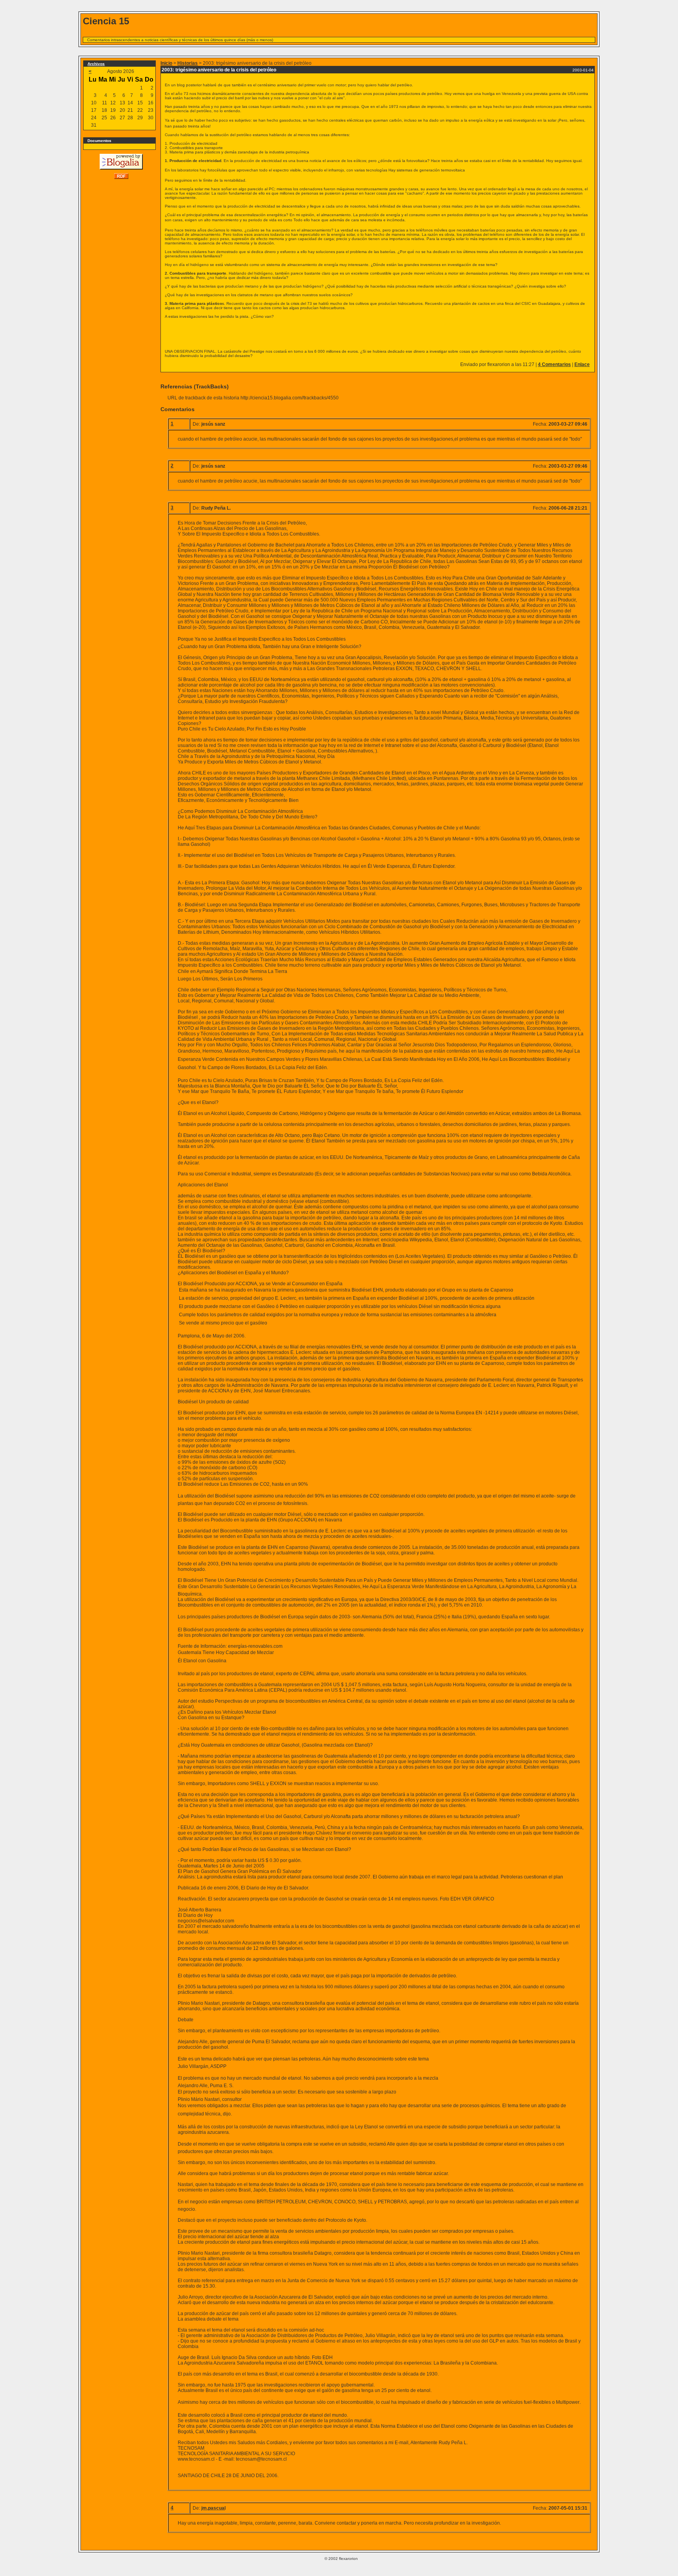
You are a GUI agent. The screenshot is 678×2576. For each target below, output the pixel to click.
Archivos (96, 64)
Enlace (582, 364)
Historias (188, 63)
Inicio (166, 63)
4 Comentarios (554, 364)
